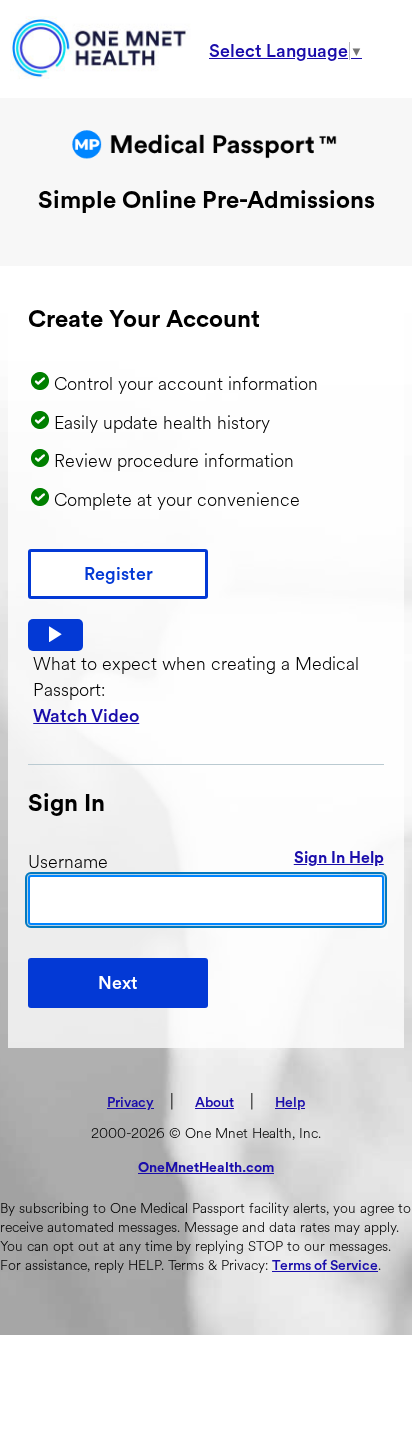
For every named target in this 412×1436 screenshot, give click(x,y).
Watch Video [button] (86, 716)
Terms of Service (325, 1266)
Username (68, 862)
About (214, 1103)
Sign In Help (339, 858)
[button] (55, 635)
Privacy (130, 1103)
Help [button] (290, 1103)
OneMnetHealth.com (206, 1168)
